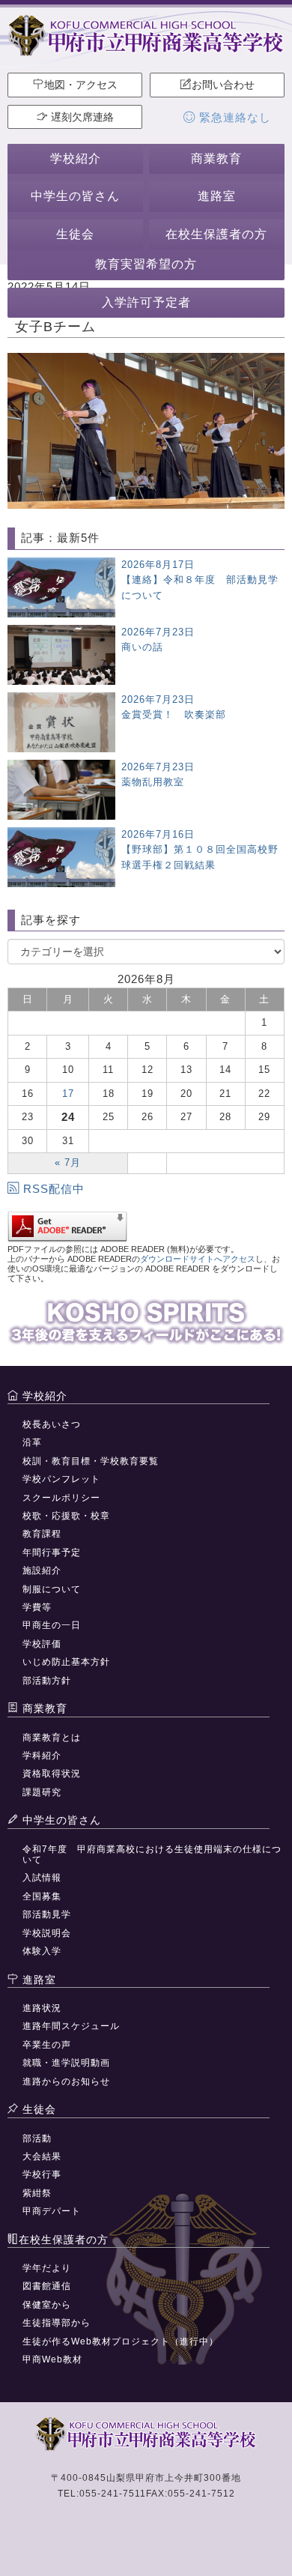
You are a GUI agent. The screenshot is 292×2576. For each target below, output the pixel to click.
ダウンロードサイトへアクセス (198, 1259)
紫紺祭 (37, 2193)
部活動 (37, 2138)
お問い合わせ (223, 85)
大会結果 (42, 2156)
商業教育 (216, 158)
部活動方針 (47, 1681)
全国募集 (42, 1896)
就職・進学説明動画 (66, 2063)
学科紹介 (42, 1756)
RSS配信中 (54, 1189)
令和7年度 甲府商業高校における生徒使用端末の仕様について (152, 1854)
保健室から (47, 2305)
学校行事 (42, 2174)
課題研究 (42, 1792)
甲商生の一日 (52, 1625)
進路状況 (42, 2008)
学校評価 (42, 1644)
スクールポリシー (61, 1498)
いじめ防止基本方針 (66, 1662)
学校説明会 (47, 1933)
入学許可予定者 (146, 302)
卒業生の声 (47, 2045)
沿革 (32, 1442)
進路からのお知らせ (66, 2081)
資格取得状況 (52, 1774)
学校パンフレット (61, 1479)
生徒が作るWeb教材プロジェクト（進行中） (121, 2341)
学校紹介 (76, 158)
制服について (52, 1589)
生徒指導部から (57, 2323)
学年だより (47, 2268)
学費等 (37, 1607)
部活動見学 (47, 1914)
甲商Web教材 (52, 2359)
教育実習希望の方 (146, 264)
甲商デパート (52, 2211)
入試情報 (42, 1878)
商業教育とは (52, 1738)
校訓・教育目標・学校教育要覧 (91, 1461)
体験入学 (42, 1951)
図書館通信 (47, 2286)
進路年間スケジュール (71, 2026)
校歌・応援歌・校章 (66, 1516)
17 (68, 1094)
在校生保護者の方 (216, 234)
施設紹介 (42, 1570)
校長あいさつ (52, 1424)
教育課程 (42, 1534)
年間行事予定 (52, 1552)
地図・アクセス (81, 85)
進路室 (217, 196)
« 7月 (68, 1162)
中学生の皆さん (75, 196)
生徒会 (75, 234)
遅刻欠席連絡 (81, 117)
